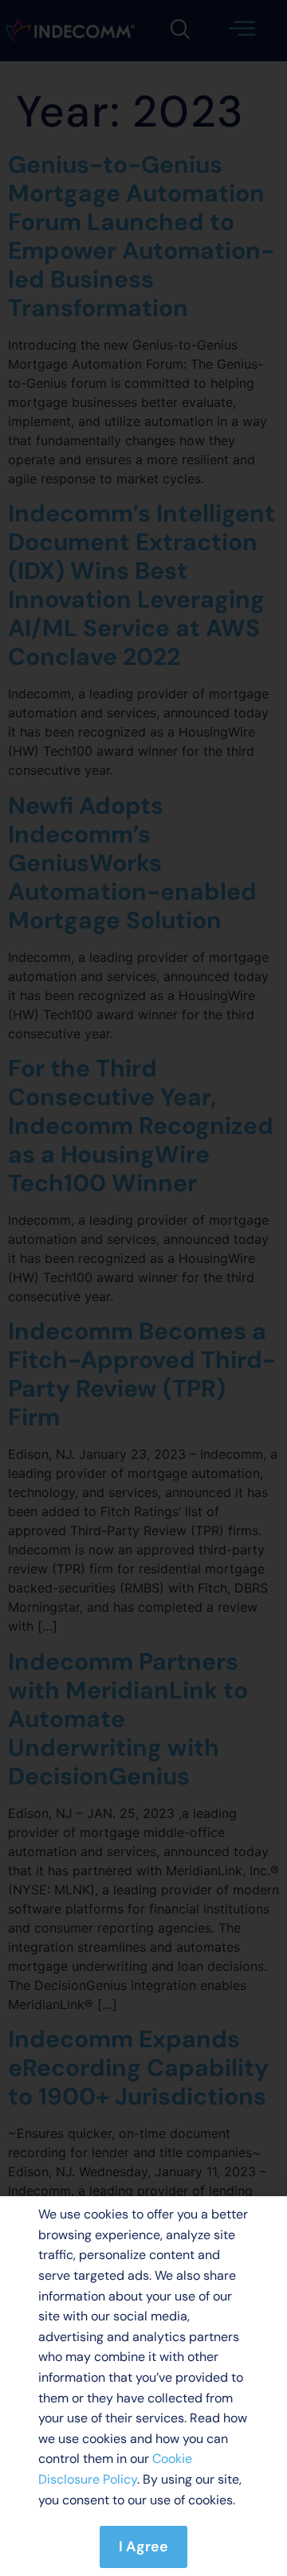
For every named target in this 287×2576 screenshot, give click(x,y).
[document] (143, 1288)
